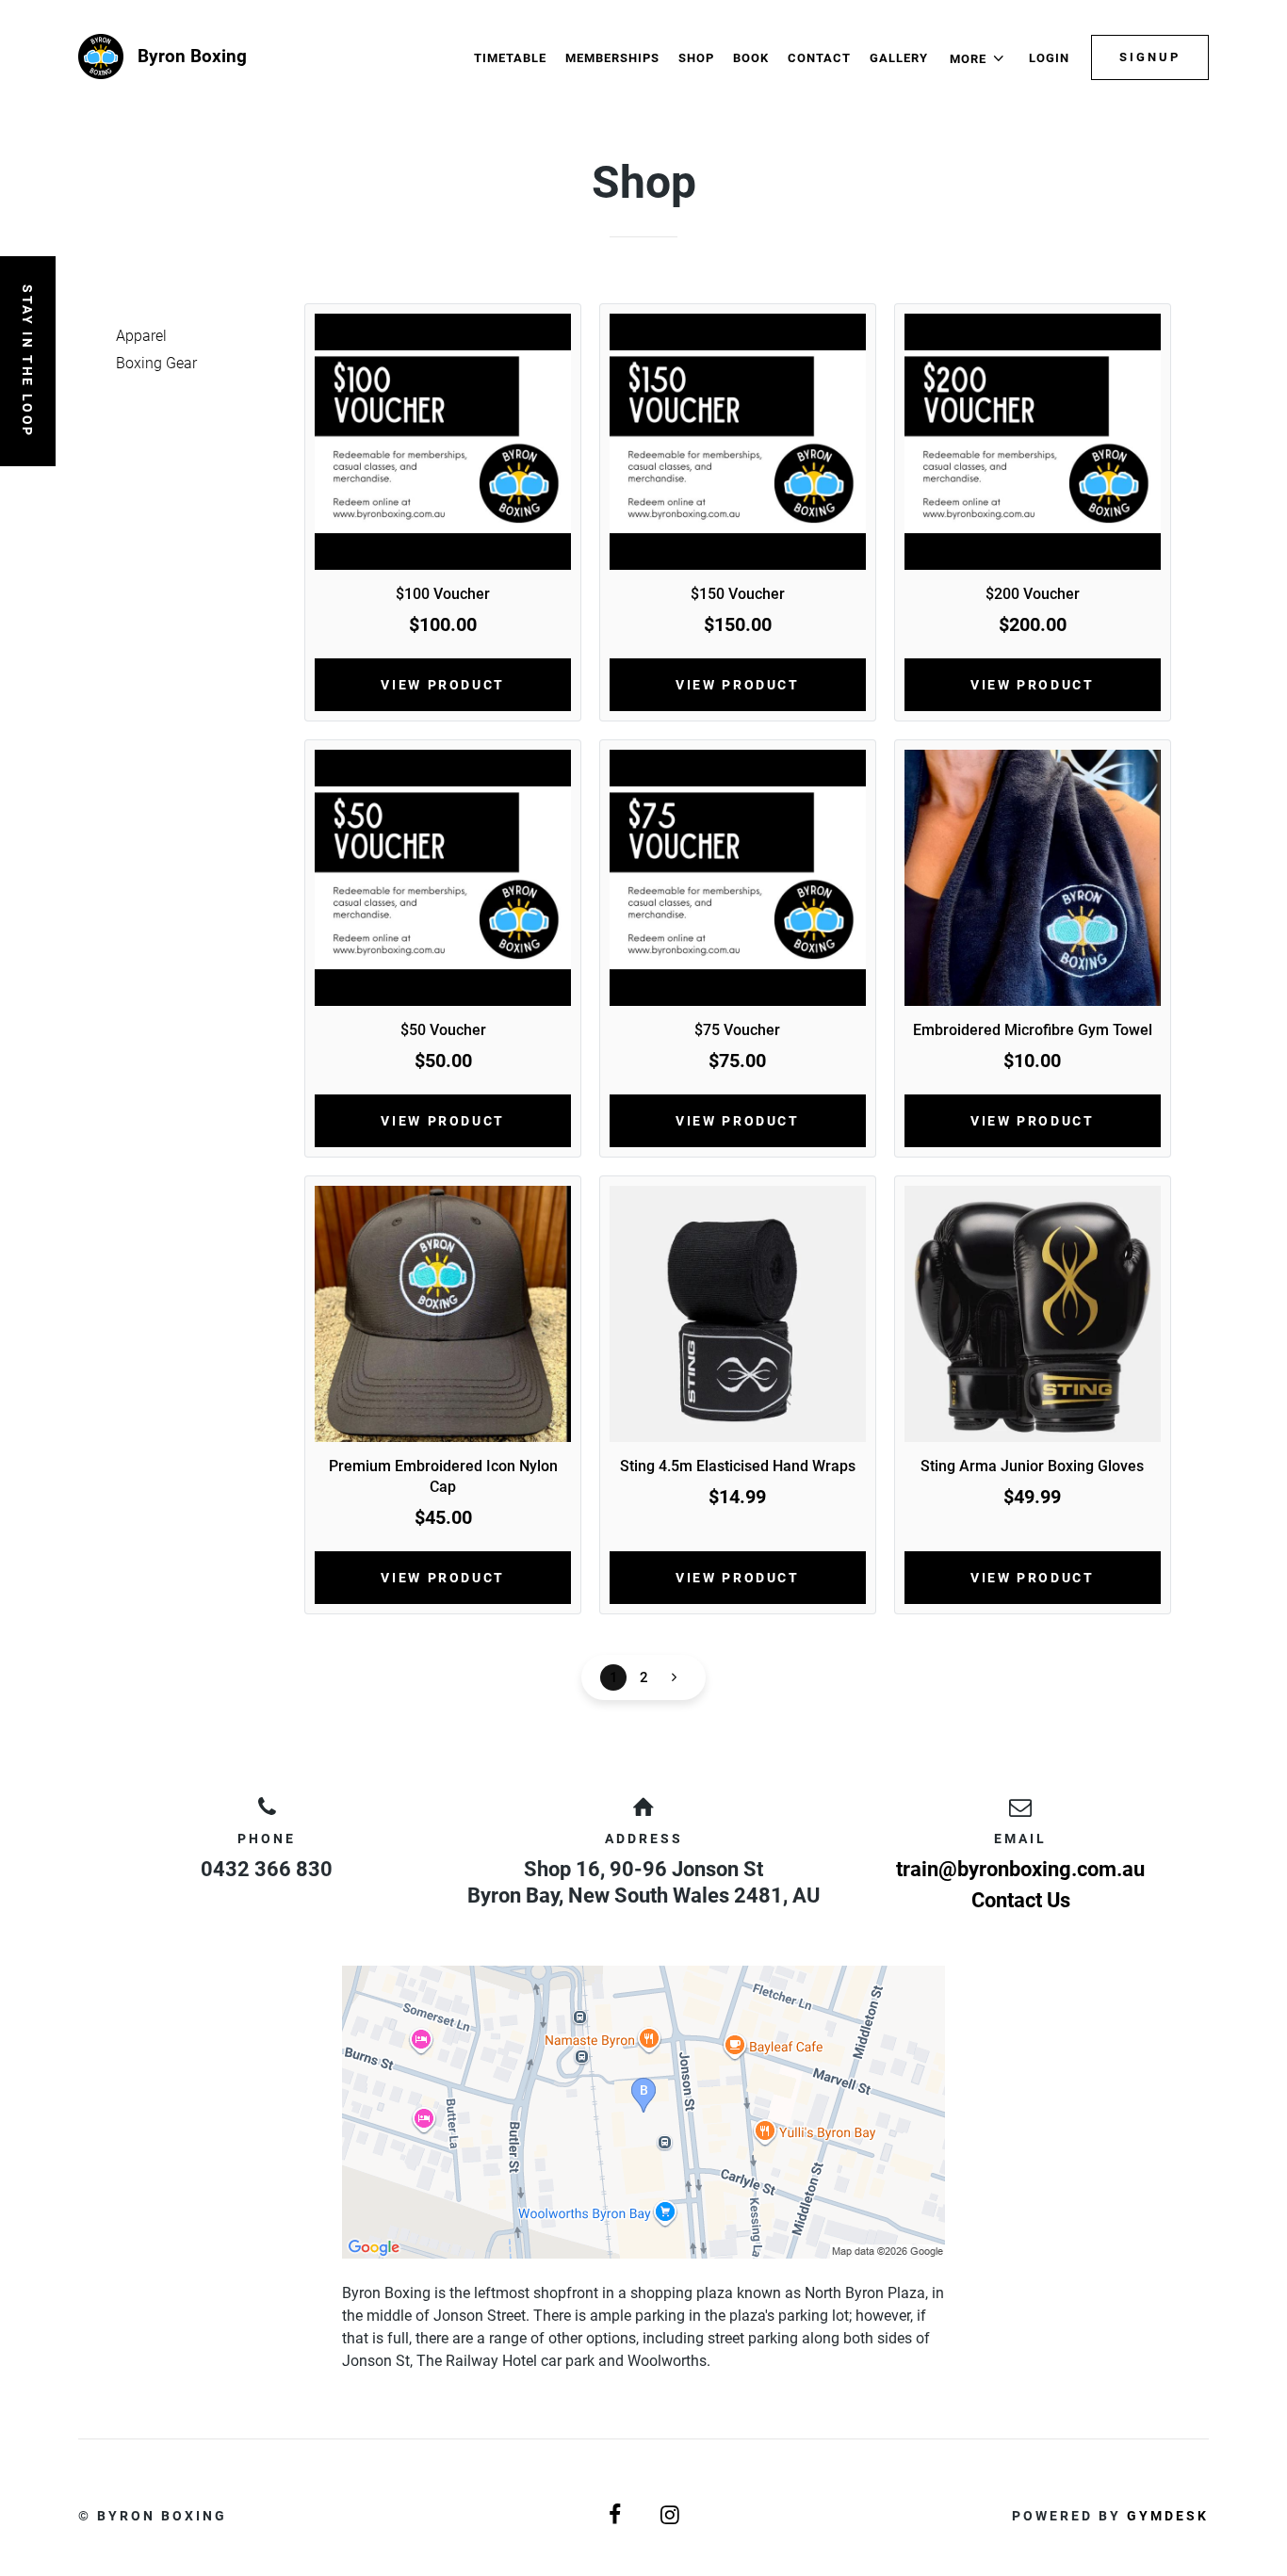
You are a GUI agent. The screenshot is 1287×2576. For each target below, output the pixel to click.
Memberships (612, 58)
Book (751, 58)
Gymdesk (1168, 2516)
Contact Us (1021, 1900)
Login (1049, 58)
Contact (819, 58)
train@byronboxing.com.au (1020, 1869)
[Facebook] (616, 2515)
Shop (696, 58)
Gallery (899, 58)
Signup (1150, 57)
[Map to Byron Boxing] (643, 2112)
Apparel (141, 336)
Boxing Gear (156, 363)
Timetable (510, 58)
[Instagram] (671, 2515)
